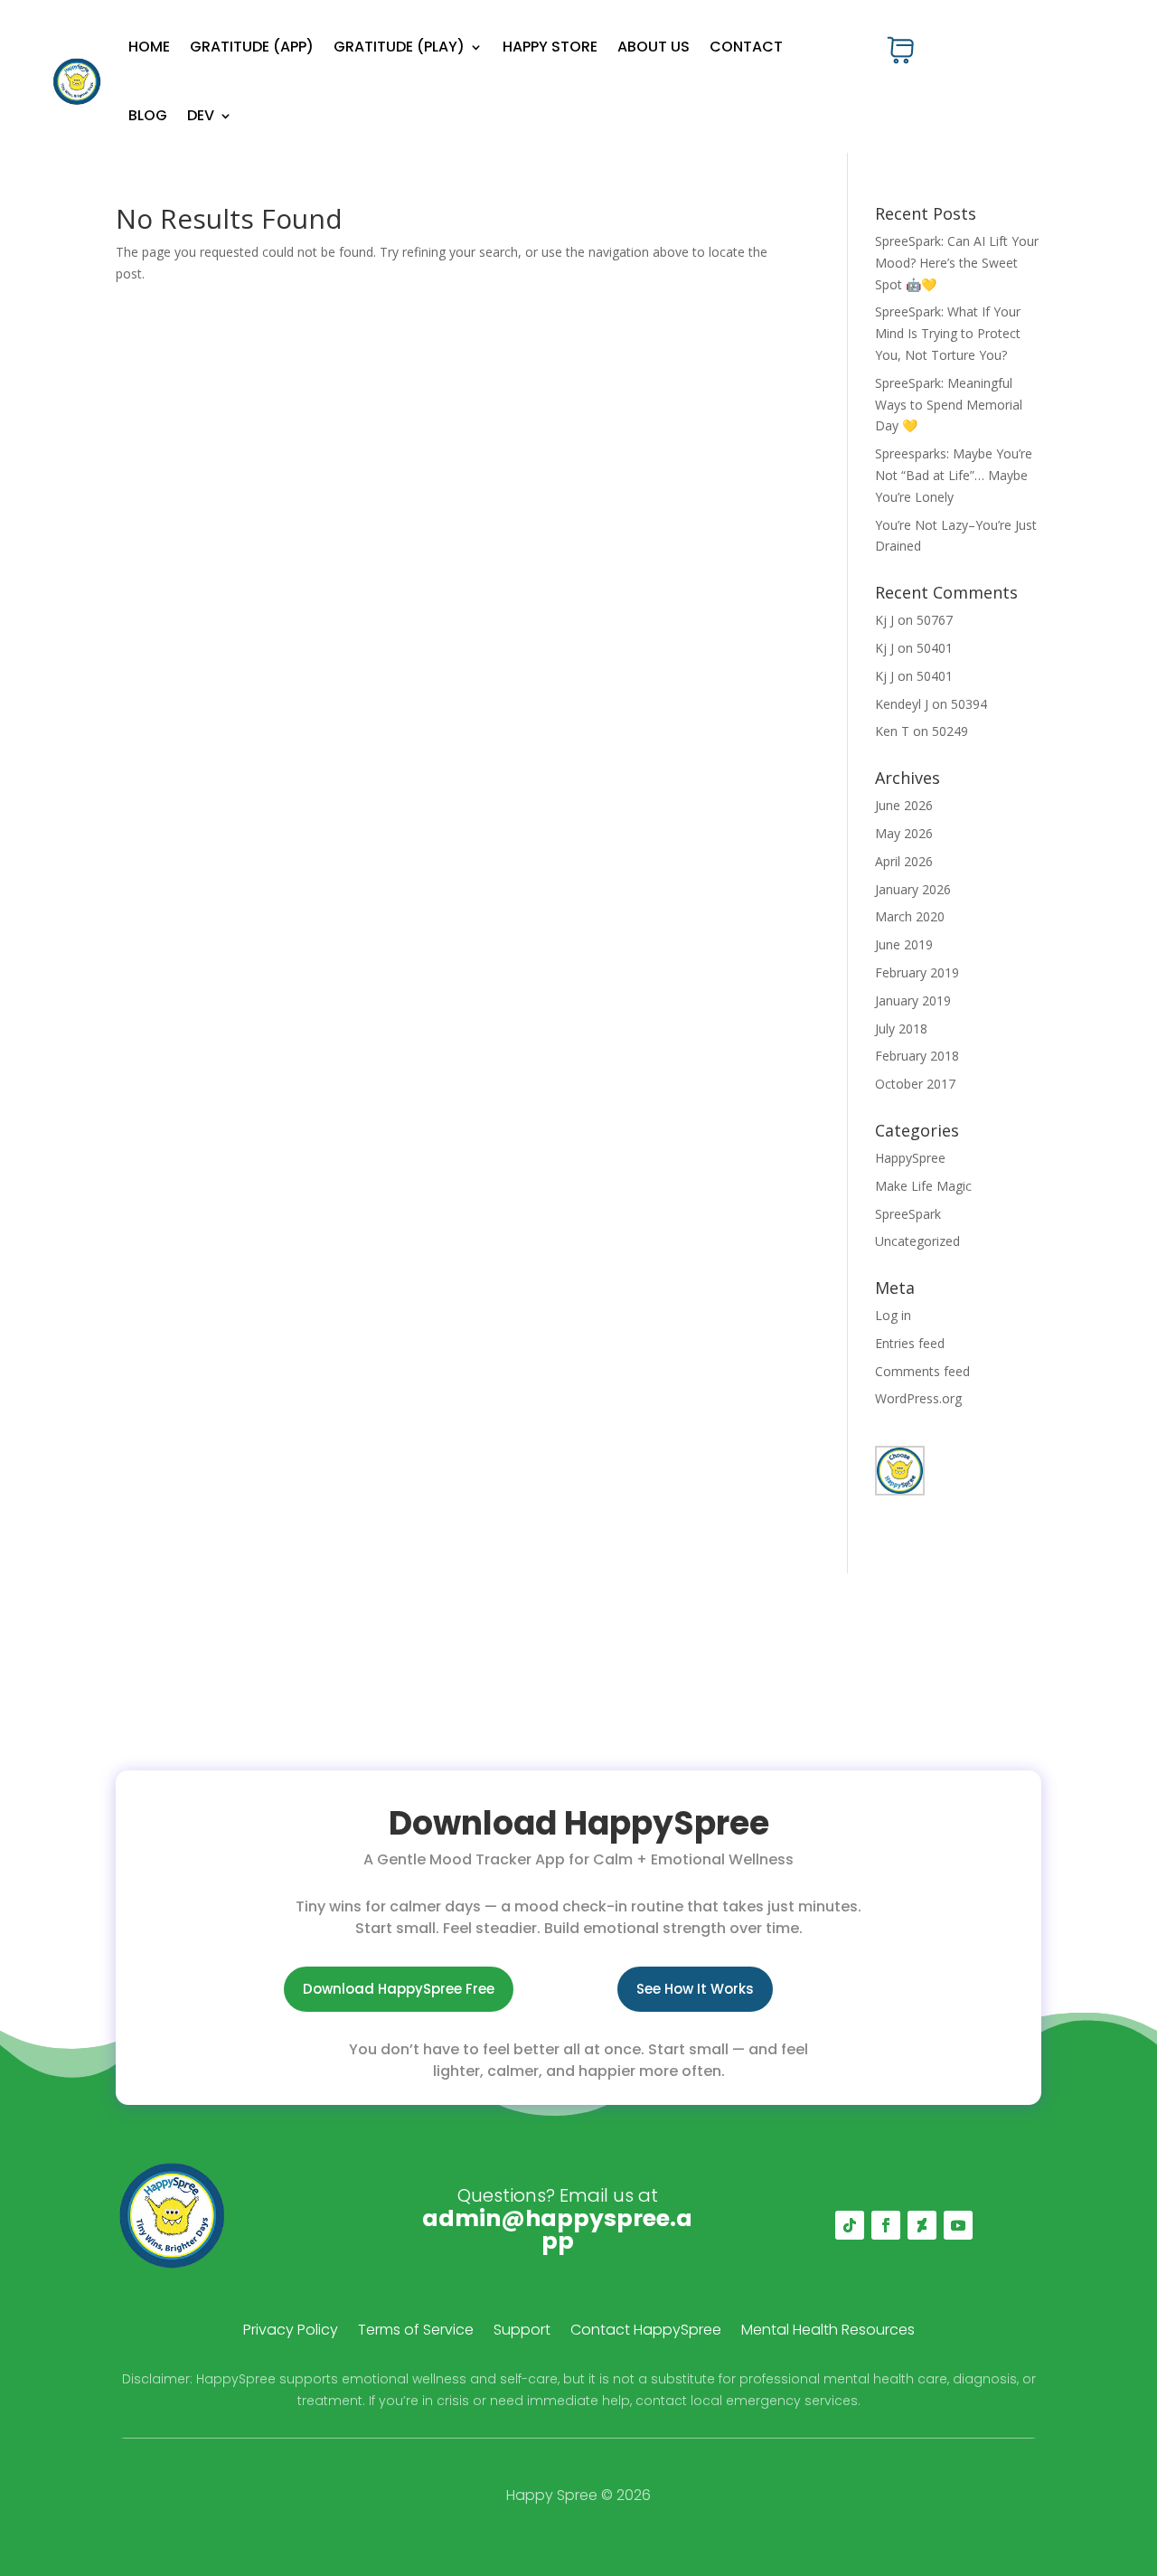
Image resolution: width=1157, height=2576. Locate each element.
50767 (935, 620)
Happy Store (550, 47)
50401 (935, 648)
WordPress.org (918, 1398)
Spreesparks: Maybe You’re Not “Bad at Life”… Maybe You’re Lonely (954, 475)
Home (149, 47)
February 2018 (917, 1056)
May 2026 (904, 833)
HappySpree (910, 1158)
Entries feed (910, 1343)
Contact (746, 47)
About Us (654, 47)
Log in (893, 1315)
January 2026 (913, 889)
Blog (148, 115)
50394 (969, 704)
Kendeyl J (902, 704)
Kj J (884, 620)
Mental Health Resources (828, 2332)
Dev (201, 115)
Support (522, 2332)
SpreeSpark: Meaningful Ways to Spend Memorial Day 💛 (949, 405)
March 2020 (910, 916)
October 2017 (915, 1084)
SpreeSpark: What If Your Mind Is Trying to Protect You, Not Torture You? (948, 333)
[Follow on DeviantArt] (922, 2225)
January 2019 (913, 1000)
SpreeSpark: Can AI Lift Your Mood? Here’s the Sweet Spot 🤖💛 (957, 263)
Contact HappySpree (646, 2332)
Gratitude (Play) (399, 47)
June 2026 (904, 805)
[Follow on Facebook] (886, 2225)
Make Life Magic (923, 1186)
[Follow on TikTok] (850, 2225)
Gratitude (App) (252, 47)
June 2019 (904, 944)
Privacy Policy (291, 2332)
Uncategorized (917, 1241)
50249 (950, 731)
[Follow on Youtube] (958, 2225)
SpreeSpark (908, 1214)
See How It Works (695, 1989)
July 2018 (901, 1029)
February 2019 (917, 972)
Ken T (892, 731)
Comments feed (922, 1371)
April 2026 (904, 861)
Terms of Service (416, 2332)
